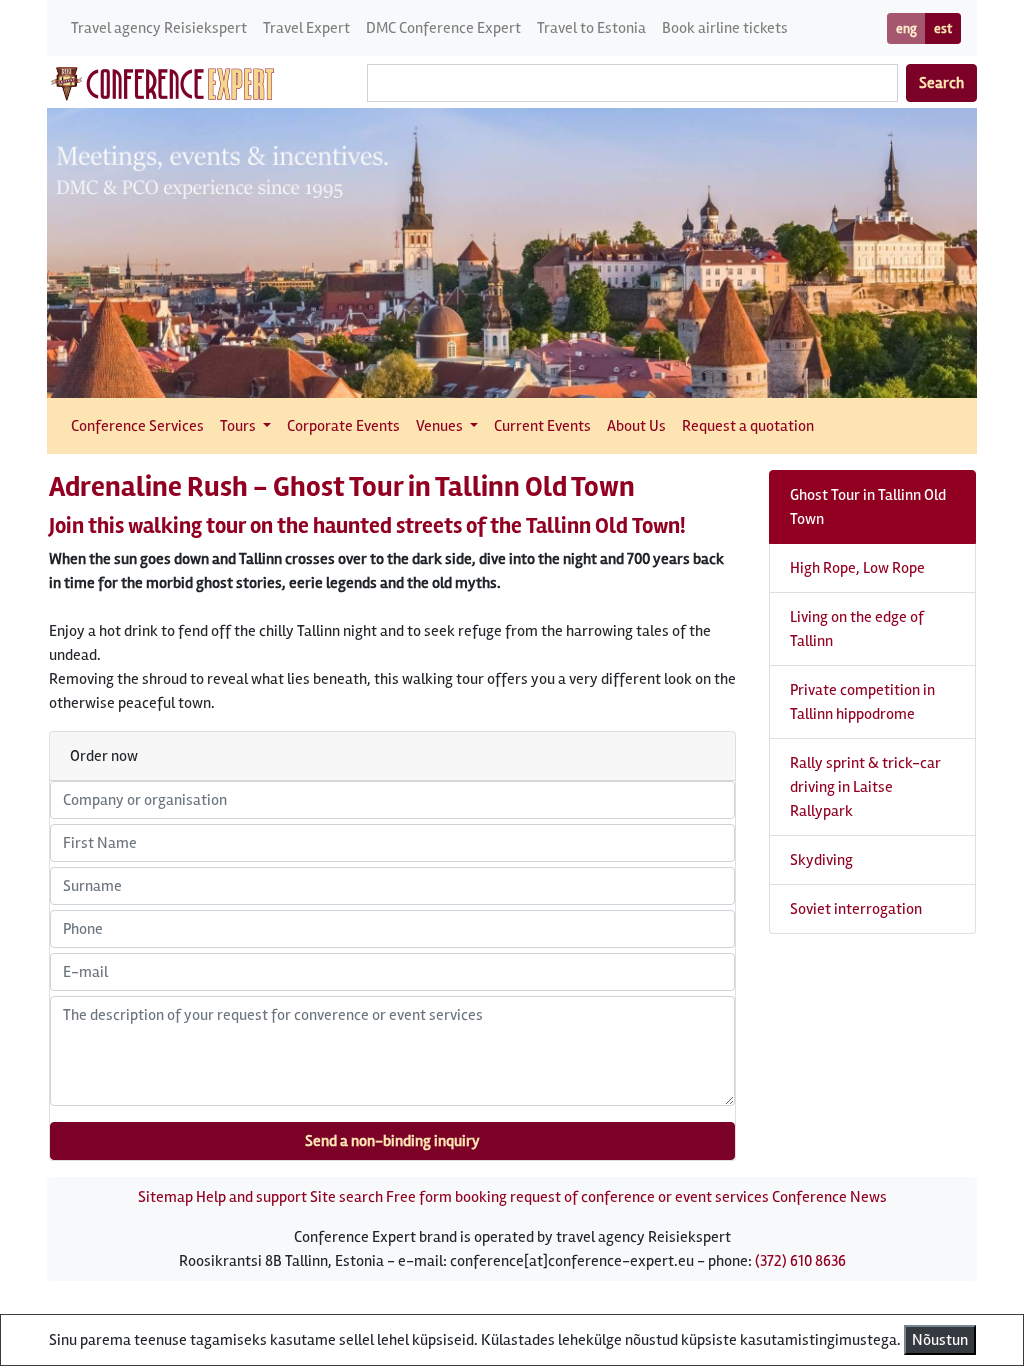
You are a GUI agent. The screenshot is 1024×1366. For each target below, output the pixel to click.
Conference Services (137, 426)
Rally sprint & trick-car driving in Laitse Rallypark (865, 787)
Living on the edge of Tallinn (857, 629)
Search (941, 83)
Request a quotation (748, 426)
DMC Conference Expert (443, 28)
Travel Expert (306, 28)
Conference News (829, 1197)
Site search (346, 1197)
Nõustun (940, 1340)
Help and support (251, 1197)
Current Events (542, 426)
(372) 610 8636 (800, 1261)
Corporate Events (343, 426)
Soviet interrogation (856, 909)
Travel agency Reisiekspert (159, 28)
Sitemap (165, 1197)
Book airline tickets (725, 28)
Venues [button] (441, 426)
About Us (636, 426)
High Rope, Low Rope (857, 568)
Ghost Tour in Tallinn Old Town (868, 507)
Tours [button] (239, 426)
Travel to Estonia (591, 28)
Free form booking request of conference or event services (577, 1197)
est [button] (943, 28)
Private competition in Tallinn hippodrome (862, 702)
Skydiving (821, 860)
